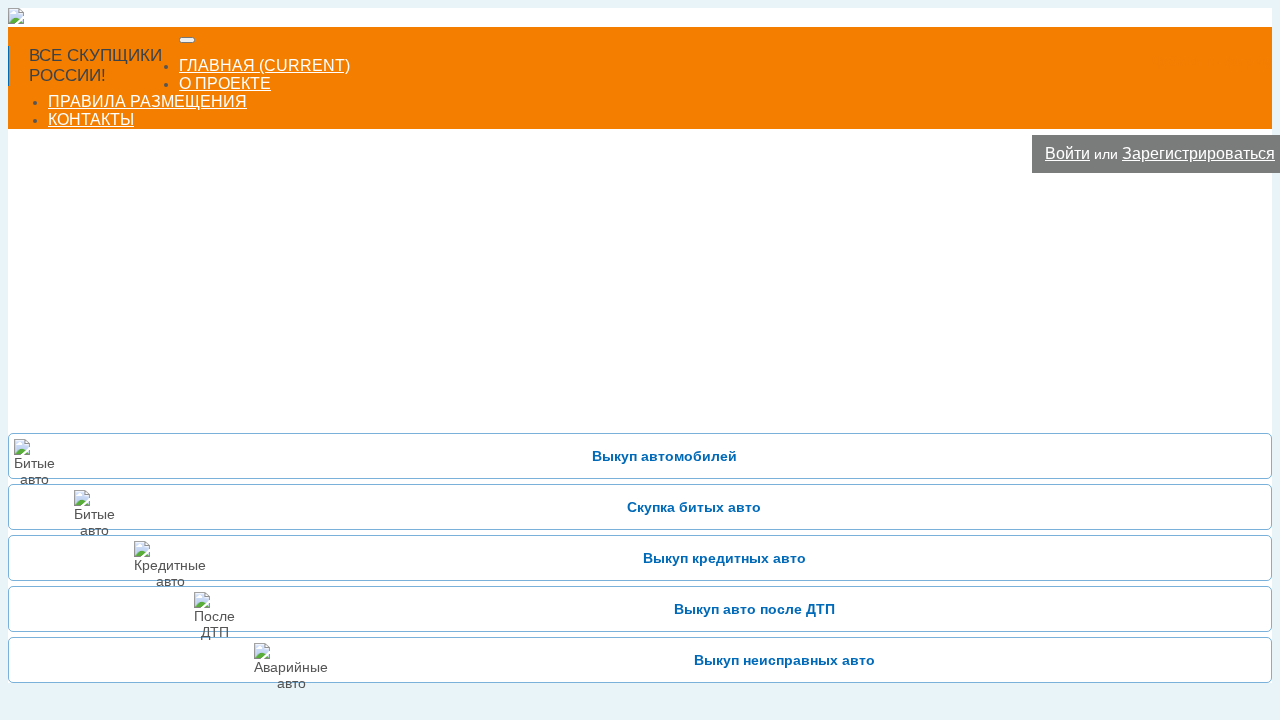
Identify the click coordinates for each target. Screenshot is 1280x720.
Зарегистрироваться (1198, 153)
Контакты (91, 119)
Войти (1067, 153)
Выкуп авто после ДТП (754, 609)
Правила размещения (147, 101)
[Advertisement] (640, 305)
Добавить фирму (1211, 61)
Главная (264, 65)
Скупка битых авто (694, 507)
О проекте (225, 83)
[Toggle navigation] (187, 40)
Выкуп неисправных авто (784, 660)
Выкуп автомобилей (664, 456)
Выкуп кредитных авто (724, 558)
